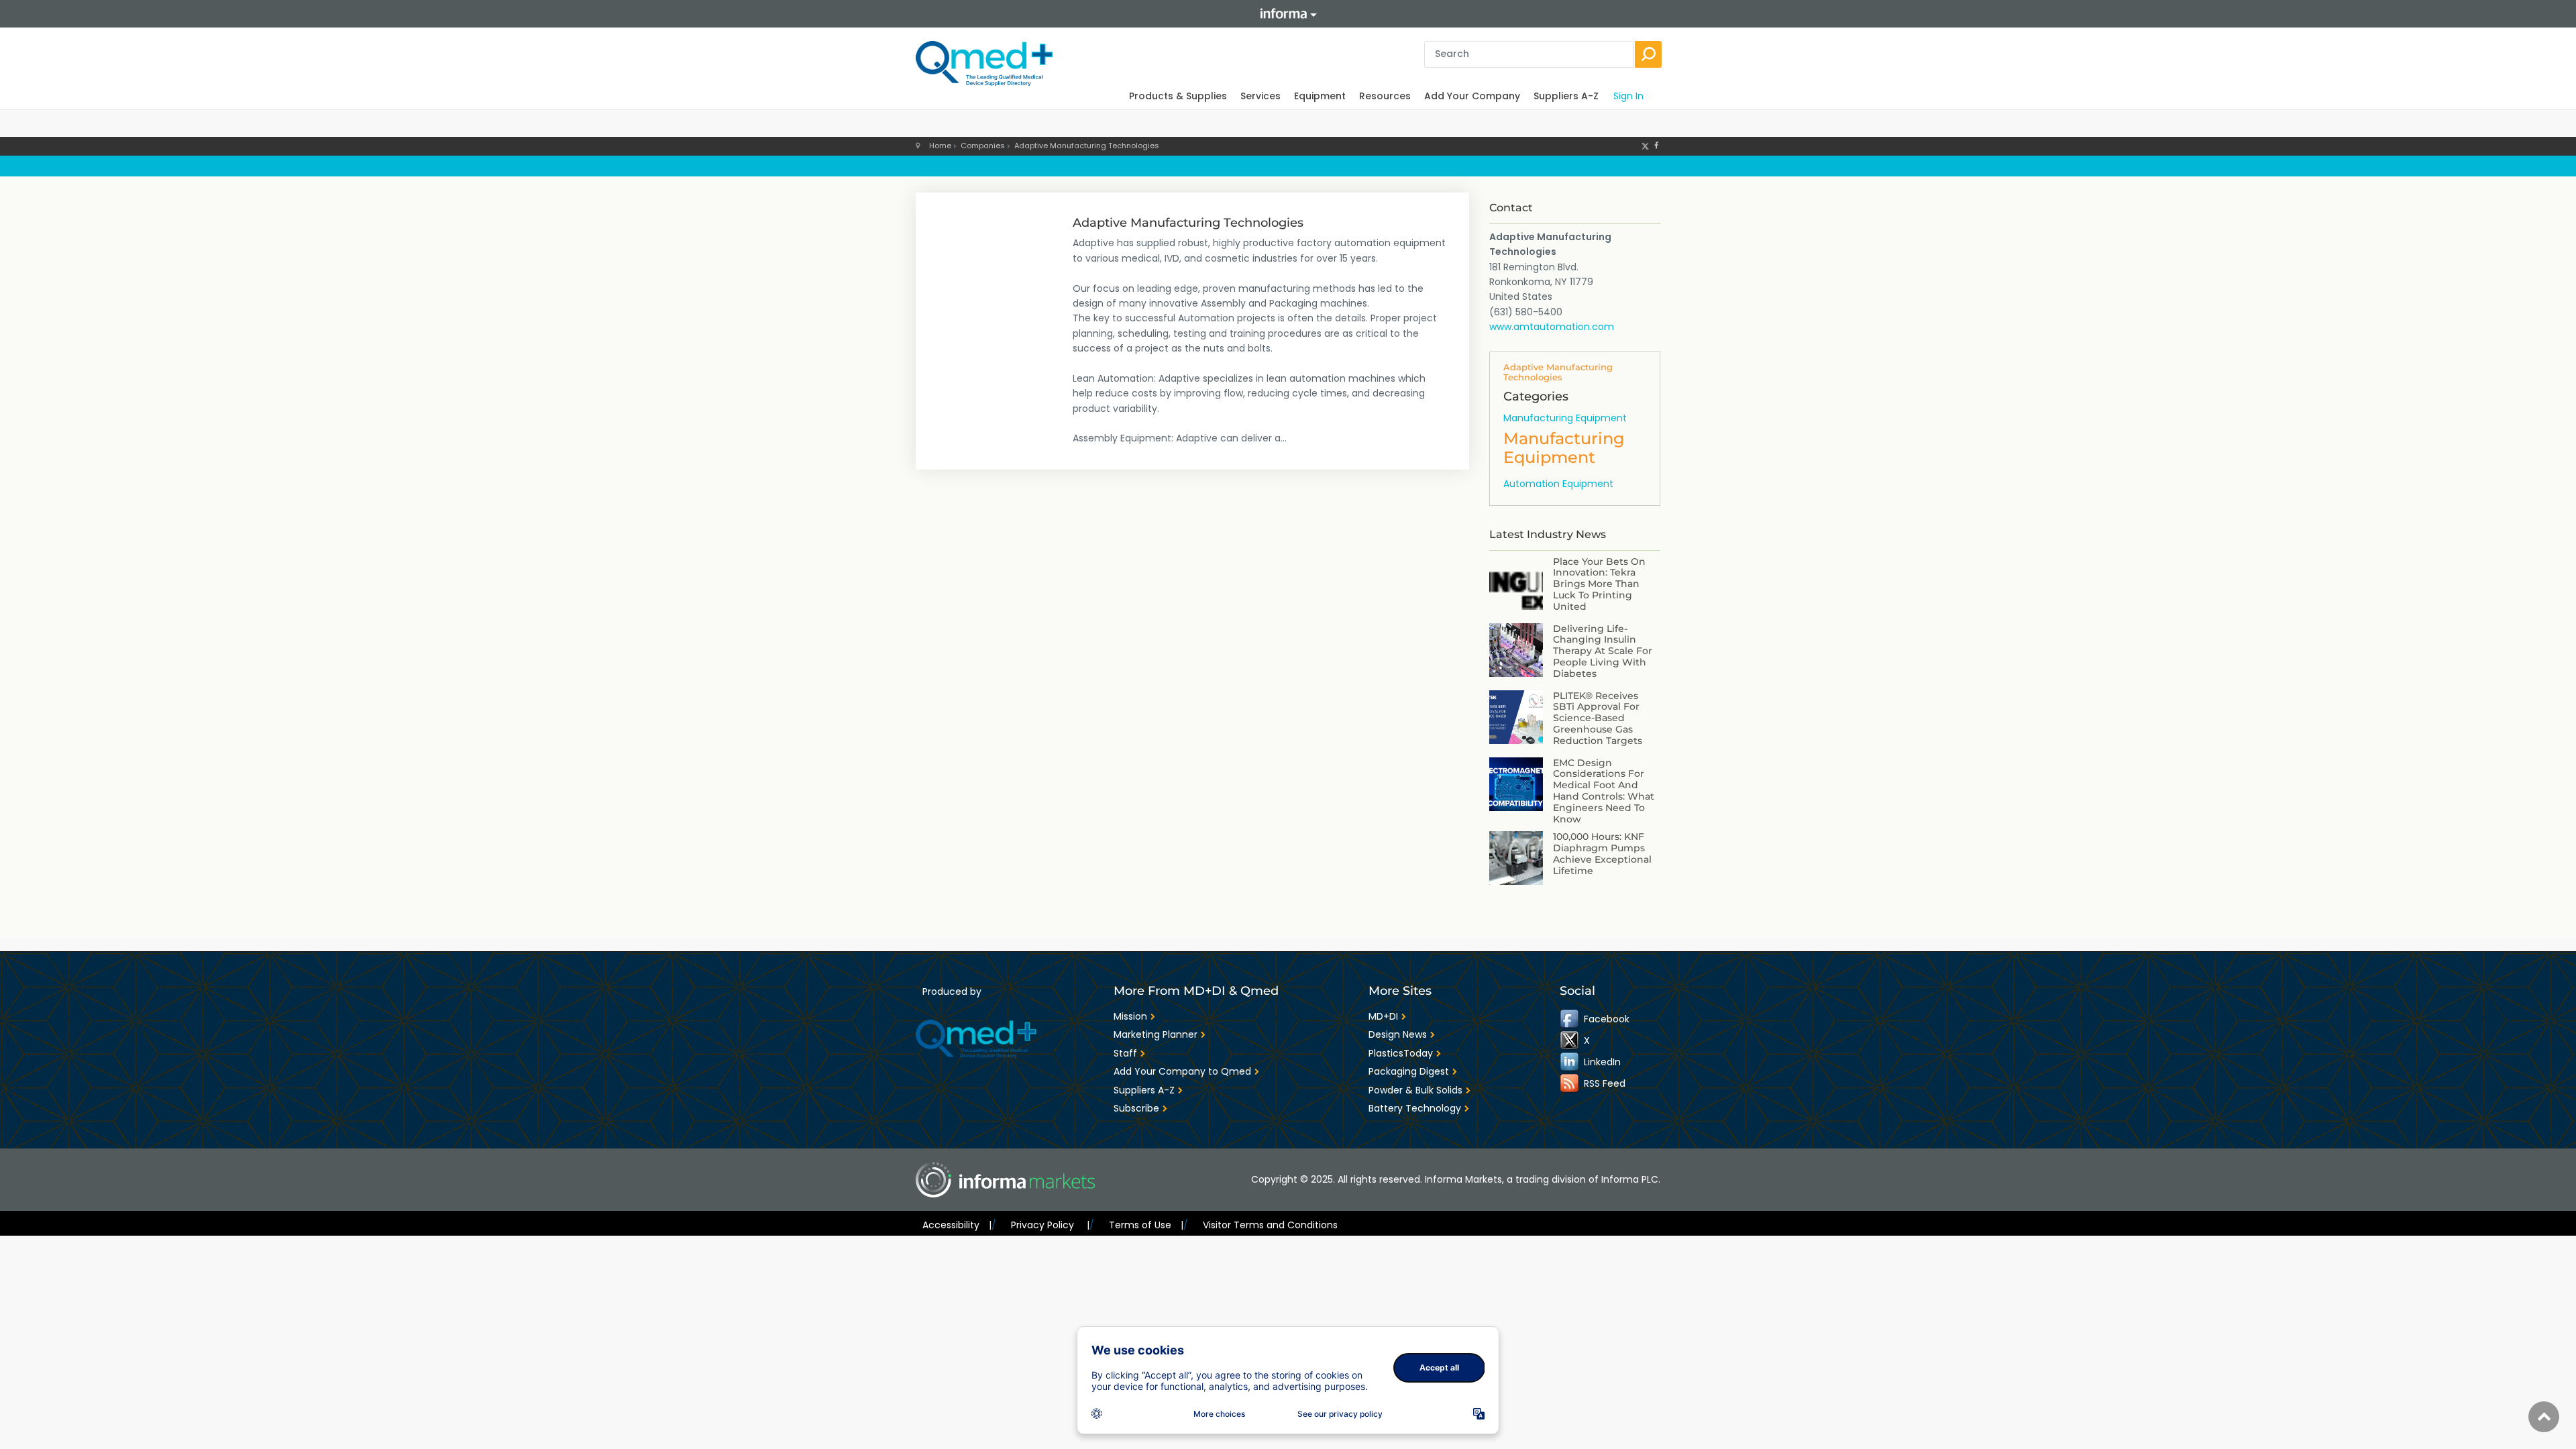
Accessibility (957, 1225)
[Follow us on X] (1645, 146)
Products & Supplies (1178, 96)
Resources (1385, 96)
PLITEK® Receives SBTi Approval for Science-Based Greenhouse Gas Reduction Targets (1598, 718)
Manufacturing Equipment (1565, 418)
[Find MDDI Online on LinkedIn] (1570, 1062)
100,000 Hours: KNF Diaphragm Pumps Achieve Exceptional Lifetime (1602, 853)
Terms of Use (1146, 1225)
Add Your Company (1472, 96)
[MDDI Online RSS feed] (1570, 1083)
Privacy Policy (1050, 1225)
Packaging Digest (1409, 1071)
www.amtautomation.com (1552, 327)
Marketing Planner (1156, 1034)
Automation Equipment (1558, 484)
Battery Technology (1415, 1108)
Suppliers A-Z (1566, 96)
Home (940, 146)
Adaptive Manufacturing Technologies (1087, 146)
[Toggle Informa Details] (1288, 14)
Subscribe (1136, 1108)
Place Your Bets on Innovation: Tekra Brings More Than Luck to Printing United (1599, 584)
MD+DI (1383, 1016)
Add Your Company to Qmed (1182, 1071)
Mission (1130, 1016)
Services (1260, 96)
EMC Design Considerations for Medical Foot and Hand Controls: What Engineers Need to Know (1604, 791)
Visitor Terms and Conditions (1270, 1225)
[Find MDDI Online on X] (1570, 1040)
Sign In (1628, 96)
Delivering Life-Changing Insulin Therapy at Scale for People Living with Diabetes (1603, 651)
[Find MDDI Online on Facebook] (1570, 1019)
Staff (1125, 1053)
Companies (983, 146)
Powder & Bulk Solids (1415, 1090)
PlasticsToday (1401, 1053)
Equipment (1320, 96)
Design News (1398, 1034)
